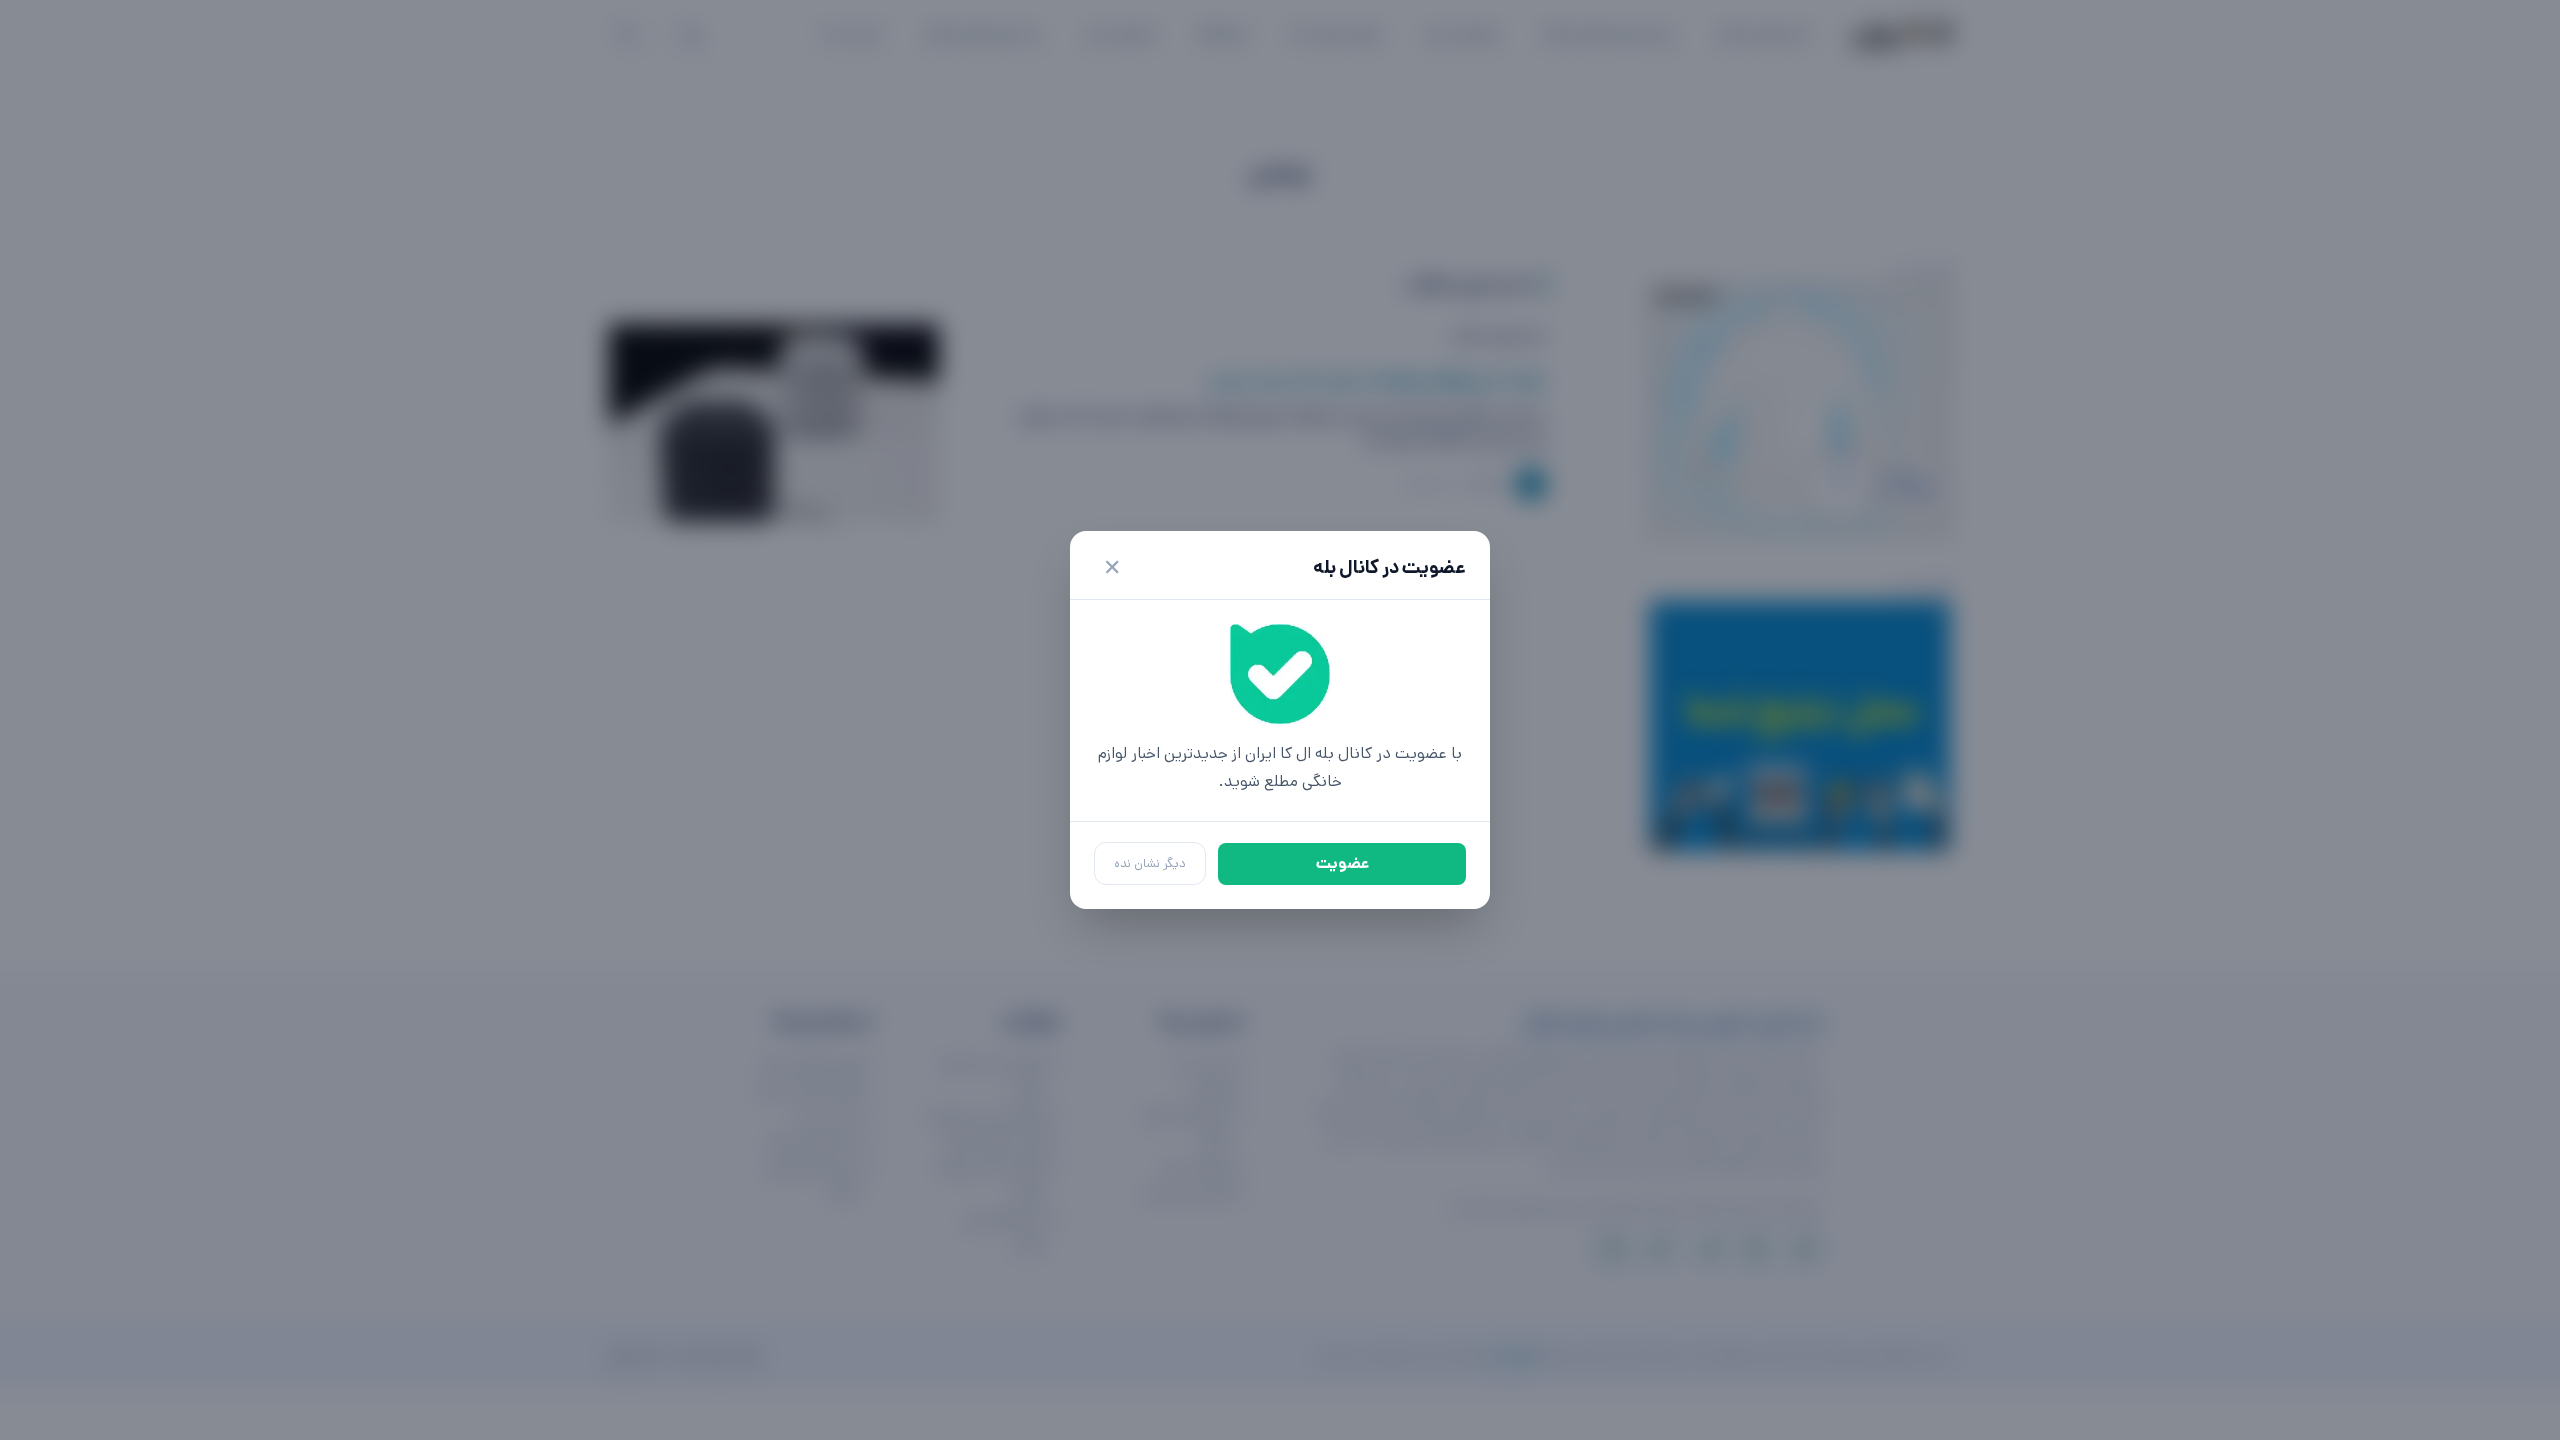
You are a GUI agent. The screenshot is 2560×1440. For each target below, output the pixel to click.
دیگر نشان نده (1150, 863)
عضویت (1342, 863)
